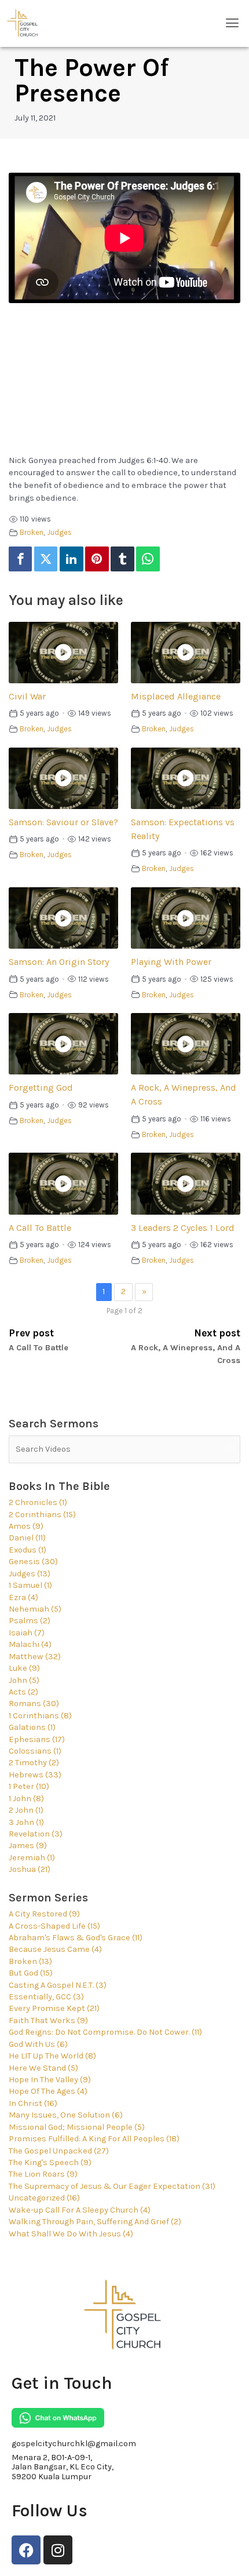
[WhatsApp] (148, 559)
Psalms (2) (30, 1621)
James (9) (28, 1846)
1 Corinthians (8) (40, 1716)
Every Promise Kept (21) (54, 2008)
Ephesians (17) (37, 1739)
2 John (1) (26, 1810)
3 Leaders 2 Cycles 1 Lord (183, 1228)
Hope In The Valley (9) (50, 2080)
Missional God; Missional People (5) (77, 2127)
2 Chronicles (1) (38, 1502)
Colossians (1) (35, 1751)
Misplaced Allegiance (176, 696)
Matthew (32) (35, 1657)
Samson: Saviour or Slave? (63, 822)
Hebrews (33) (35, 1775)
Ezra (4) (23, 1597)
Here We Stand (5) (43, 2068)
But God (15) (31, 1973)
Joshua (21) (30, 1869)
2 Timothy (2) (34, 1763)
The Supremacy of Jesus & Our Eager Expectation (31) (112, 2186)
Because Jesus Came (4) (55, 1949)
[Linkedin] (71, 559)
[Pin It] (97, 559)
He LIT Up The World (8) (52, 2056)
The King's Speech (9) (50, 2163)
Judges (59, 532)
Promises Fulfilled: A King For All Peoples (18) (94, 2139)
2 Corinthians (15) (42, 1515)
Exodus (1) (28, 1550)
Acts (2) (23, 1692)
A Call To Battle (40, 1228)
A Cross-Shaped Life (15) (54, 1926)
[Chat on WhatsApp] (58, 2418)
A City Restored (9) (44, 1914)
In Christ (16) (33, 2103)
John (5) (24, 1680)
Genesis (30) (33, 1562)
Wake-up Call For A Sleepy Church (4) (80, 2210)
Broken (32, 532)
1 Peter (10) (29, 1786)
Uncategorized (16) (44, 2198)
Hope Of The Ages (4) (48, 2091)
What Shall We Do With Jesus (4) (71, 2234)
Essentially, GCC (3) (46, 1997)
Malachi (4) (30, 1644)
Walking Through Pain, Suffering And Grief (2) (95, 2222)
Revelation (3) (36, 1834)
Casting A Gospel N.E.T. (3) (58, 1985)
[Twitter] (46, 559)
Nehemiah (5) (35, 1609)
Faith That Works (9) (48, 2021)
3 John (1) (26, 1822)
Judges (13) (30, 1574)
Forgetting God (41, 1087)
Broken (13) (30, 1961)
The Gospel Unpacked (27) (59, 2151)
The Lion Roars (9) (43, 2174)
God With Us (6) (38, 2044)
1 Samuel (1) (30, 1585)
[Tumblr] (122, 559)
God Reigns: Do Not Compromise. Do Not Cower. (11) (105, 2032)
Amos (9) (26, 1526)
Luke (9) (24, 1668)
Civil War (27, 696)
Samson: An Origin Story (59, 962)
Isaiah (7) (27, 1633)
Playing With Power (171, 962)
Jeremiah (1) (32, 1858)
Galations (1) (32, 1727)
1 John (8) (26, 1799)
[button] (232, 23)
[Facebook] (20, 559)
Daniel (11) (27, 1538)
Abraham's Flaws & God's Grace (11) (76, 1938)
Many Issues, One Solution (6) (66, 2115)
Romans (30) (34, 1704)
